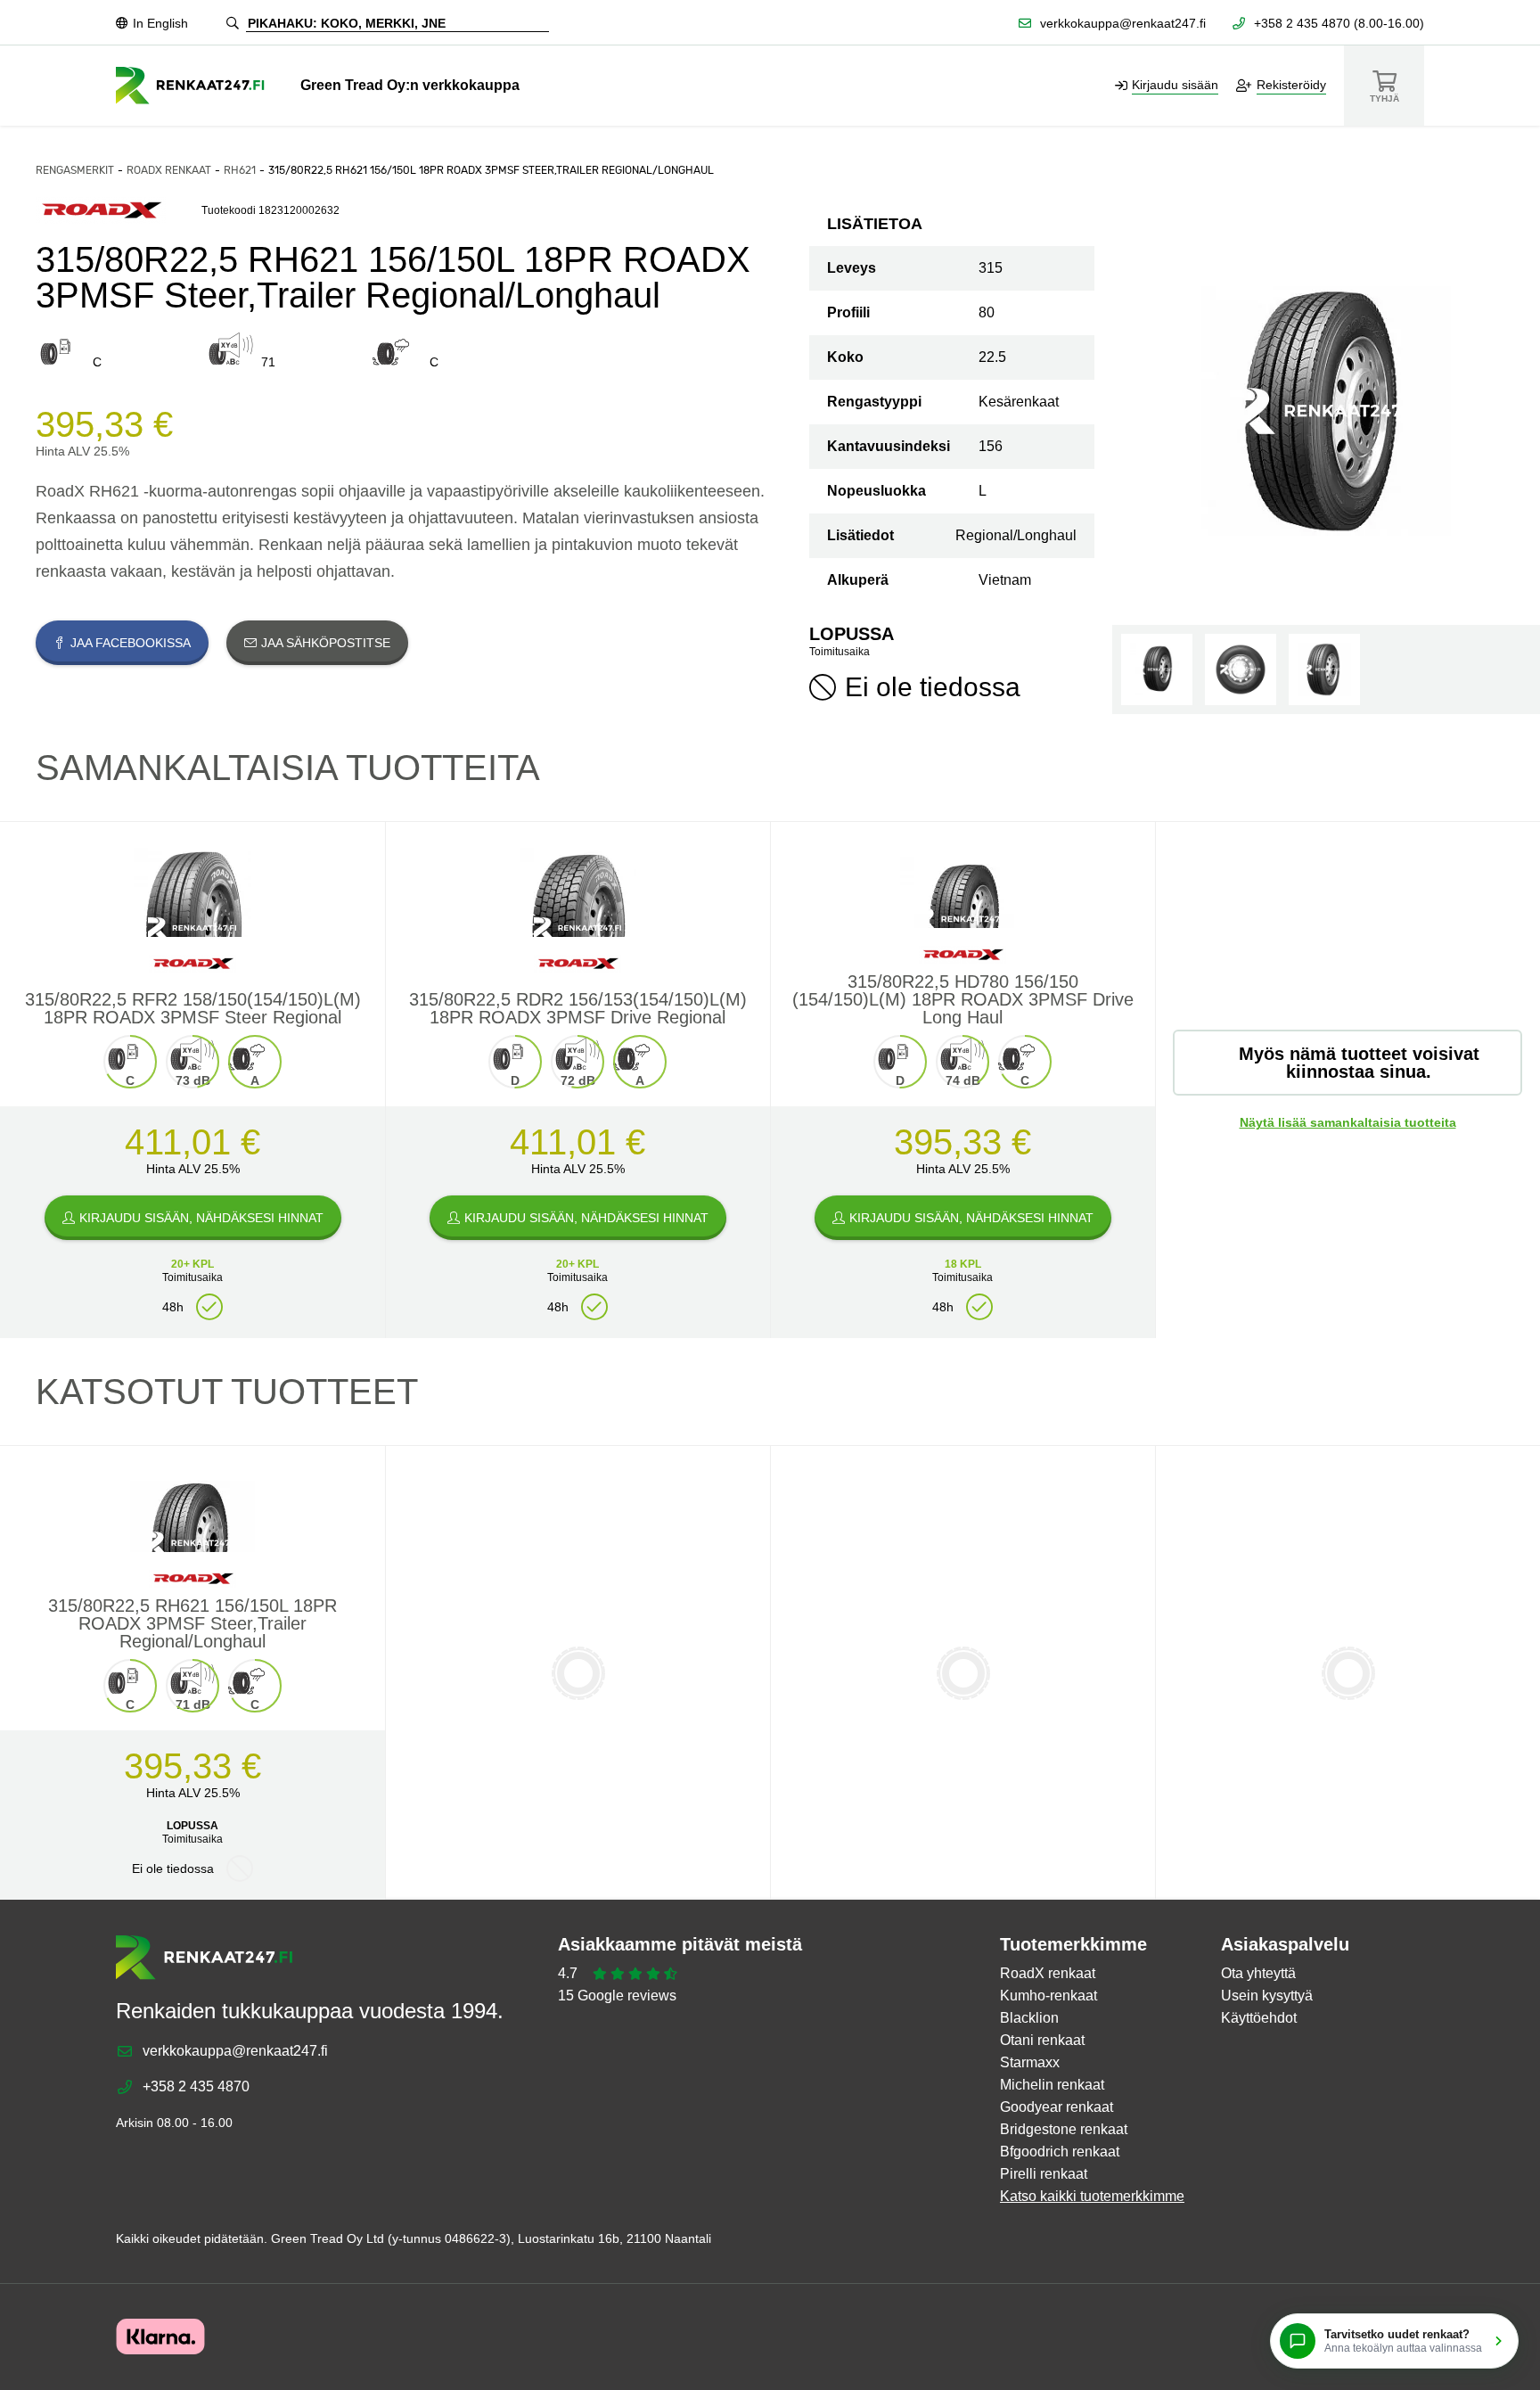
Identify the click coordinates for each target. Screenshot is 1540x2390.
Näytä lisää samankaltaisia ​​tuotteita (1348, 1122)
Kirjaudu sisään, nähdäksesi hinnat (201, 1218)
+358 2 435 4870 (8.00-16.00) (1339, 23)
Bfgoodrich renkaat (1060, 2152)
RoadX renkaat (169, 170)
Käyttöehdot (1259, 2018)
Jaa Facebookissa (131, 643)
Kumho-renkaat (1049, 1996)
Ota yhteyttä (1258, 1973)
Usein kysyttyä (1267, 1996)
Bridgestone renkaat (1064, 2129)
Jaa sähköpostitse (326, 643)
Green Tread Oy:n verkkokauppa (410, 85)
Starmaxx (1030, 2062)
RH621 (240, 170)
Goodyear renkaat (1057, 2107)
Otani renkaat (1042, 2040)
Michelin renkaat (1052, 2085)
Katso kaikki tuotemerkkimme (1092, 2196)
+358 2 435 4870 (196, 2086)
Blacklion (1029, 2018)
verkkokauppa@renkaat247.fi (1123, 23)
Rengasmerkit (75, 170)
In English (160, 23)
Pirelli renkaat (1044, 2174)
